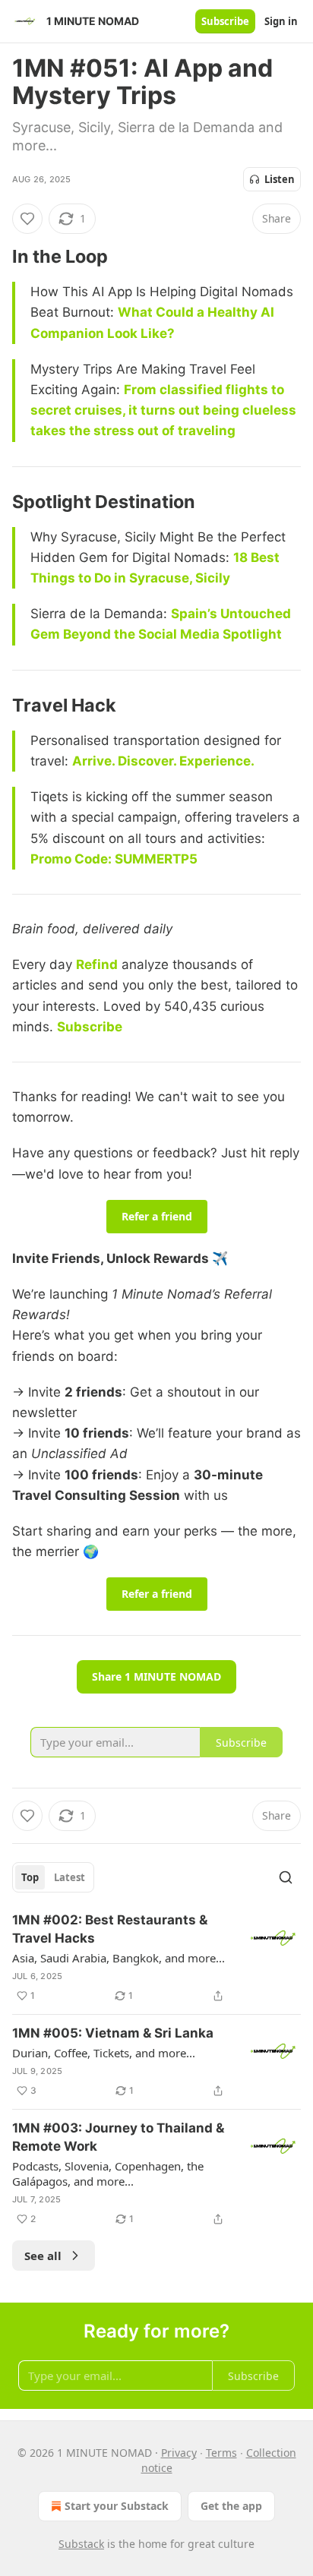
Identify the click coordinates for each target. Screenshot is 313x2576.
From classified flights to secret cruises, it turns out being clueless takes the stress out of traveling (163, 410)
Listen (280, 179)
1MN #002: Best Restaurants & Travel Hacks (110, 1929)
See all (43, 2256)
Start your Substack (117, 2506)
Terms (221, 2453)
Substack (81, 2544)
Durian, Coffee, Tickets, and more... (104, 2053)
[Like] (27, 219)
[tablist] (53, 1877)
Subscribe (225, 21)
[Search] (286, 1877)
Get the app (231, 2506)
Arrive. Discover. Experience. (163, 761)
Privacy (179, 2453)
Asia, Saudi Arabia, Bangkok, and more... (119, 1958)
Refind (97, 964)
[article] (156, 1958)
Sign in (281, 21)
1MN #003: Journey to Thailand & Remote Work (118, 2137)
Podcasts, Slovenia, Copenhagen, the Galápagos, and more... (108, 2173)
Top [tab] (30, 1877)
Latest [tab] (70, 1877)
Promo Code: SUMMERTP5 (114, 859)
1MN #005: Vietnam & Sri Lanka (113, 2033)
